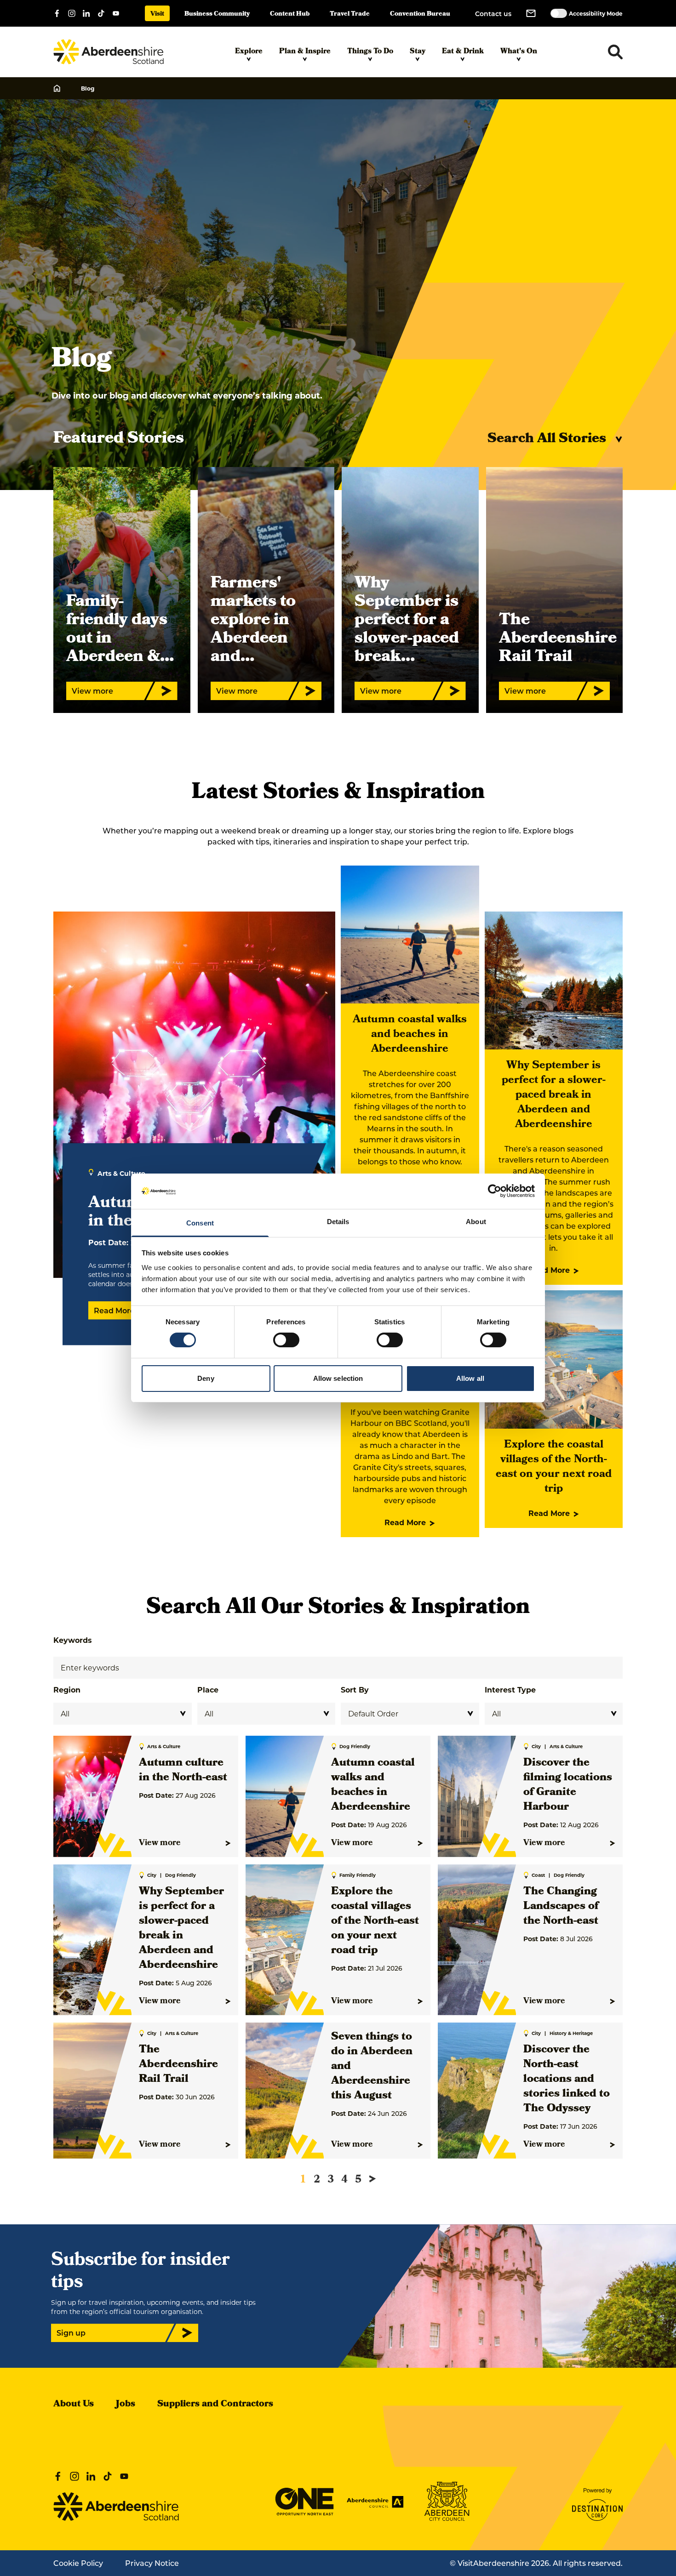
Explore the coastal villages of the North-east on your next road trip (554, 1467)
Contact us (493, 14)
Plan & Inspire (305, 52)
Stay (418, 52)
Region (67, 1690)
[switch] (286, 1340)
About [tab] (476, 1222)
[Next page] (372, 2179)
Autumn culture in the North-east (183, 1771)
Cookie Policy (78, 2563)
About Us (74, 2405)
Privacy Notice (152, 2563)
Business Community (217, 14)
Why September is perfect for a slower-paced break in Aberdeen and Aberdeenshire (554, 1095)
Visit (157, 14)
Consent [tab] (200, 1223)
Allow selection (338, 1378)
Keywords (73, 1640)
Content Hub (290, 14)
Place (208, 1690)
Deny (206, 1378)
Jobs (126, 2405)
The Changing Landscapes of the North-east (561, 1907)
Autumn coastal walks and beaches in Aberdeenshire (410, 1035)
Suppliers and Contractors (215, 2405)
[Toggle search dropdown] (615, 52)
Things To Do (370, 52)
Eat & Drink (463, 52)
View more (160, 1843)
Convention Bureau (420, 14)
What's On (519, 52)
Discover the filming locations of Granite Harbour (568, 1785)
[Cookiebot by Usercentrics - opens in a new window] (495, 1191)
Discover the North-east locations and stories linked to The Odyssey (567, 2080)
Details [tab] (338, 1222)
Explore (249, 52)
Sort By (355, 1690)
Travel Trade (350, 14)
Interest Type (510, 1690)
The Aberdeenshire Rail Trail (178, 2065)
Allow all (470, 1378)
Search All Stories (547, 439)
